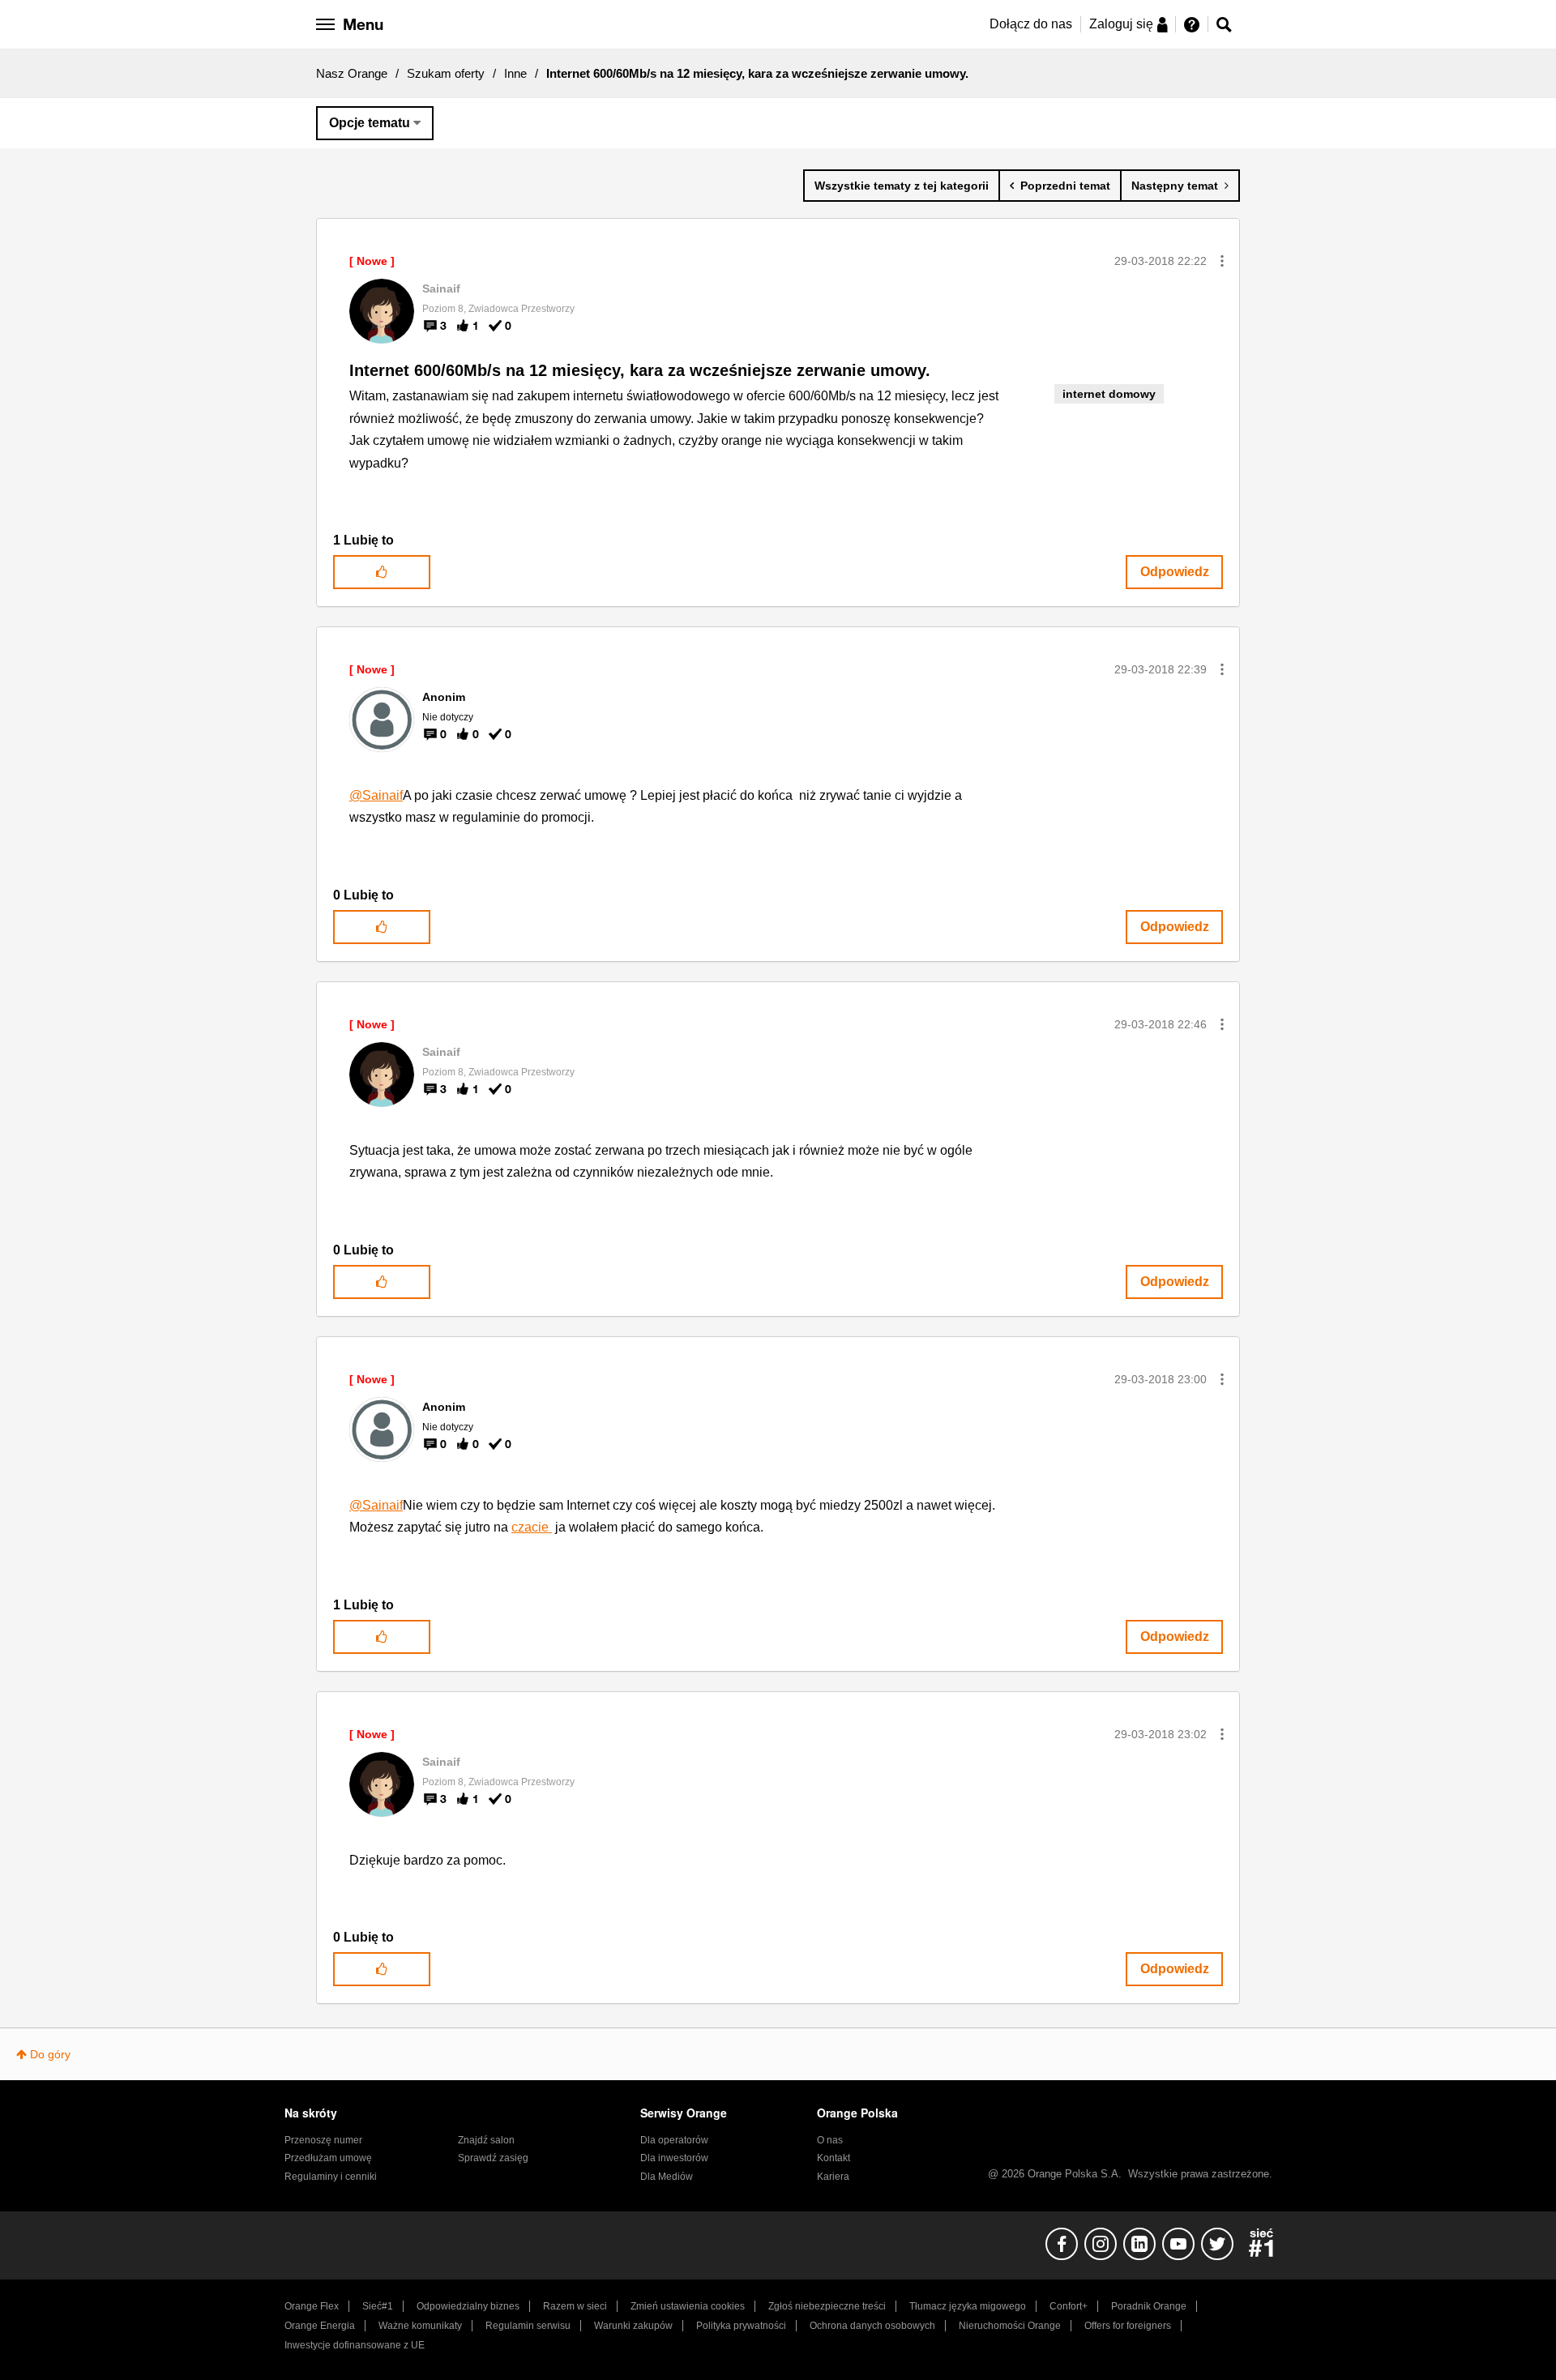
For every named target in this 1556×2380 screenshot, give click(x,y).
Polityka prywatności (741, 2326)
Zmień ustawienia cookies (688, 2306)
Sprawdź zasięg (493, 2158)
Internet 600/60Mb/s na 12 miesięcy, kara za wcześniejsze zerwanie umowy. (640, 370)
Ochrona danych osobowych (872, 2326)
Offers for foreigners (1128, 2326)
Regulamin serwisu (528, 2326)
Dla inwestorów (674, 2158)
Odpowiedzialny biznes (468, 2306)
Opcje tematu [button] (370, 123)
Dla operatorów (674, 2140)
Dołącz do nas (1031, 24)
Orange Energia (320, 2326)
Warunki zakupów (633, 2326)
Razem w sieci (575, 2306)
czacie (532, 1527)
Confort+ (1069, 2306)
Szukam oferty (446, 73)
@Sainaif (376, 795)
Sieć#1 (378, 2306)
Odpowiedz (1175, 572)
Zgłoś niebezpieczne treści (827, 2306)
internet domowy (1109, 394)
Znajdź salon (486, 2140)
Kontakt (834, 2158)
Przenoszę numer (323, 2140)
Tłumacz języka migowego (968, 2306)
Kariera (833, 2177)
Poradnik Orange (1149, 2306)
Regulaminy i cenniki (331, 2177)
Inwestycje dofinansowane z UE (355, 2345)
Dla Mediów (667, 2177)
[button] (1222, 261)
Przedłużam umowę (328, 2158)
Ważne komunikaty (420, 2326)
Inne (515, 73)
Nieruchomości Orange (1010, 2326)
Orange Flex (312, 2306)
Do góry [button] (50, 2054)
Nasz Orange (352, 73)
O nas (830, 2140)
